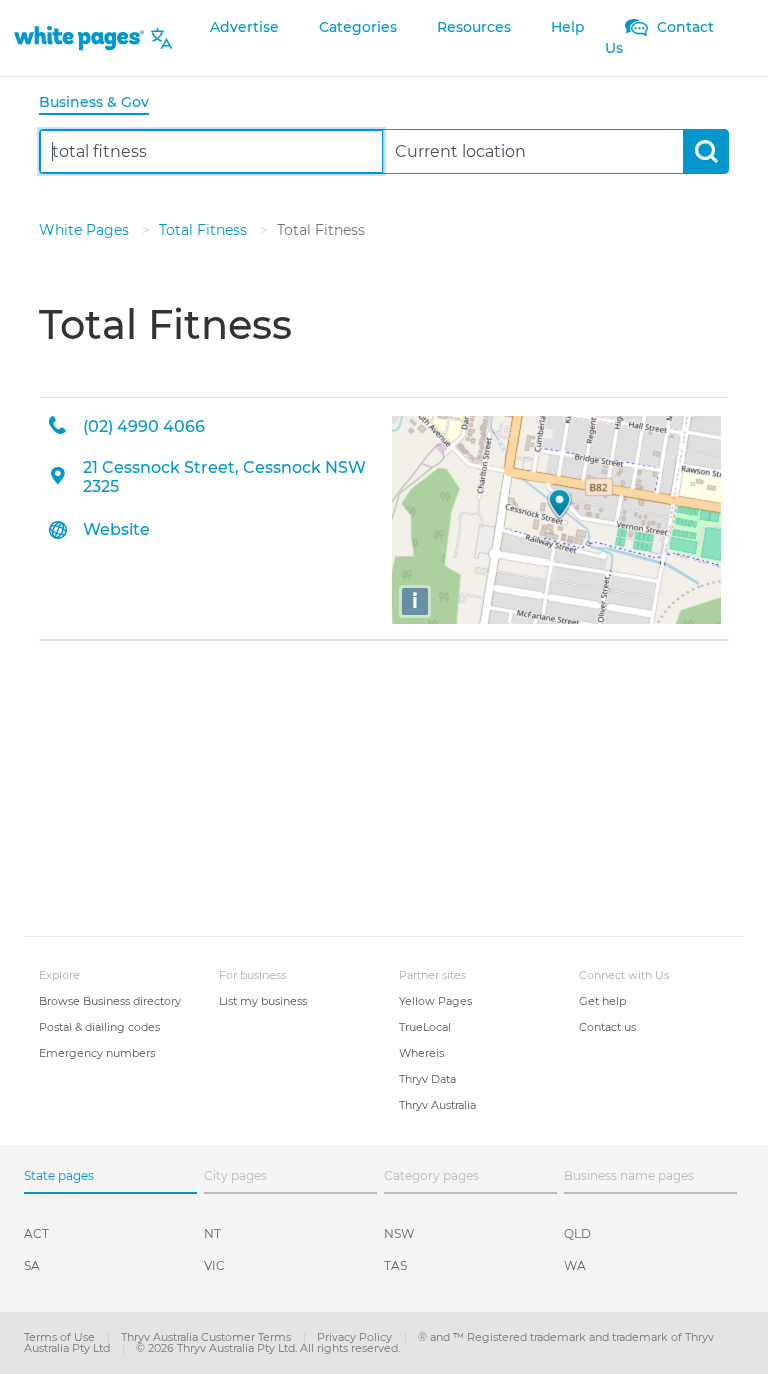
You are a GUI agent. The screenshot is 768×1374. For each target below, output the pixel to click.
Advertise (244, 27)
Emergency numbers (97, 1053)
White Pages (86, 230)
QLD (577, 1233)
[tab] (102, 103)
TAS (395, 1265)
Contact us (607, 1027)
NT (212, 1233)
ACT (36, 1233)
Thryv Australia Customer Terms (207, 1337)
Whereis (421, 1053)
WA (575, 1265)
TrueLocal (425, 1027)
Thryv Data (427, 1079)
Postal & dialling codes (99, 1027)
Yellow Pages (435, 1001)
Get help (602, 1001)
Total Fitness (205, 230)
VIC (214, 1265)
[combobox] (211, 151)
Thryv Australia (437, 1105)
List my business (263, 1001)
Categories (358, 27)
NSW (399, 1233)
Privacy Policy (356, 1337)
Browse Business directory (110, 1001)
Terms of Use (61, 1337)
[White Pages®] (79, 38)
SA (32, 1265)
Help (568, 27)
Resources (474, 27)
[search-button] (705, 151)
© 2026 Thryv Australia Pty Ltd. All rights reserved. (268, 1348)
